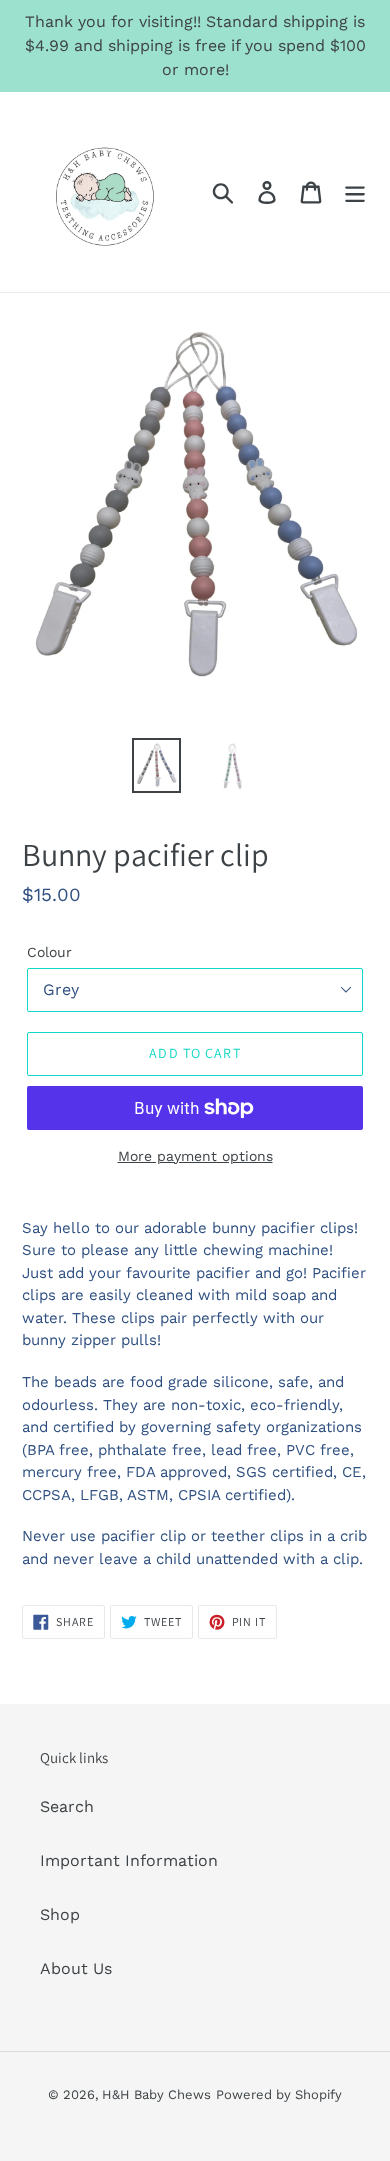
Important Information (129, 1860)
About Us (76, 1968)
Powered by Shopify (279, 2094)
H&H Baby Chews (156, 2094)
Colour (49, 952)
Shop (60, 1914)
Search (67, 1806)
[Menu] (355, 192)
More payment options (195, 1156)
